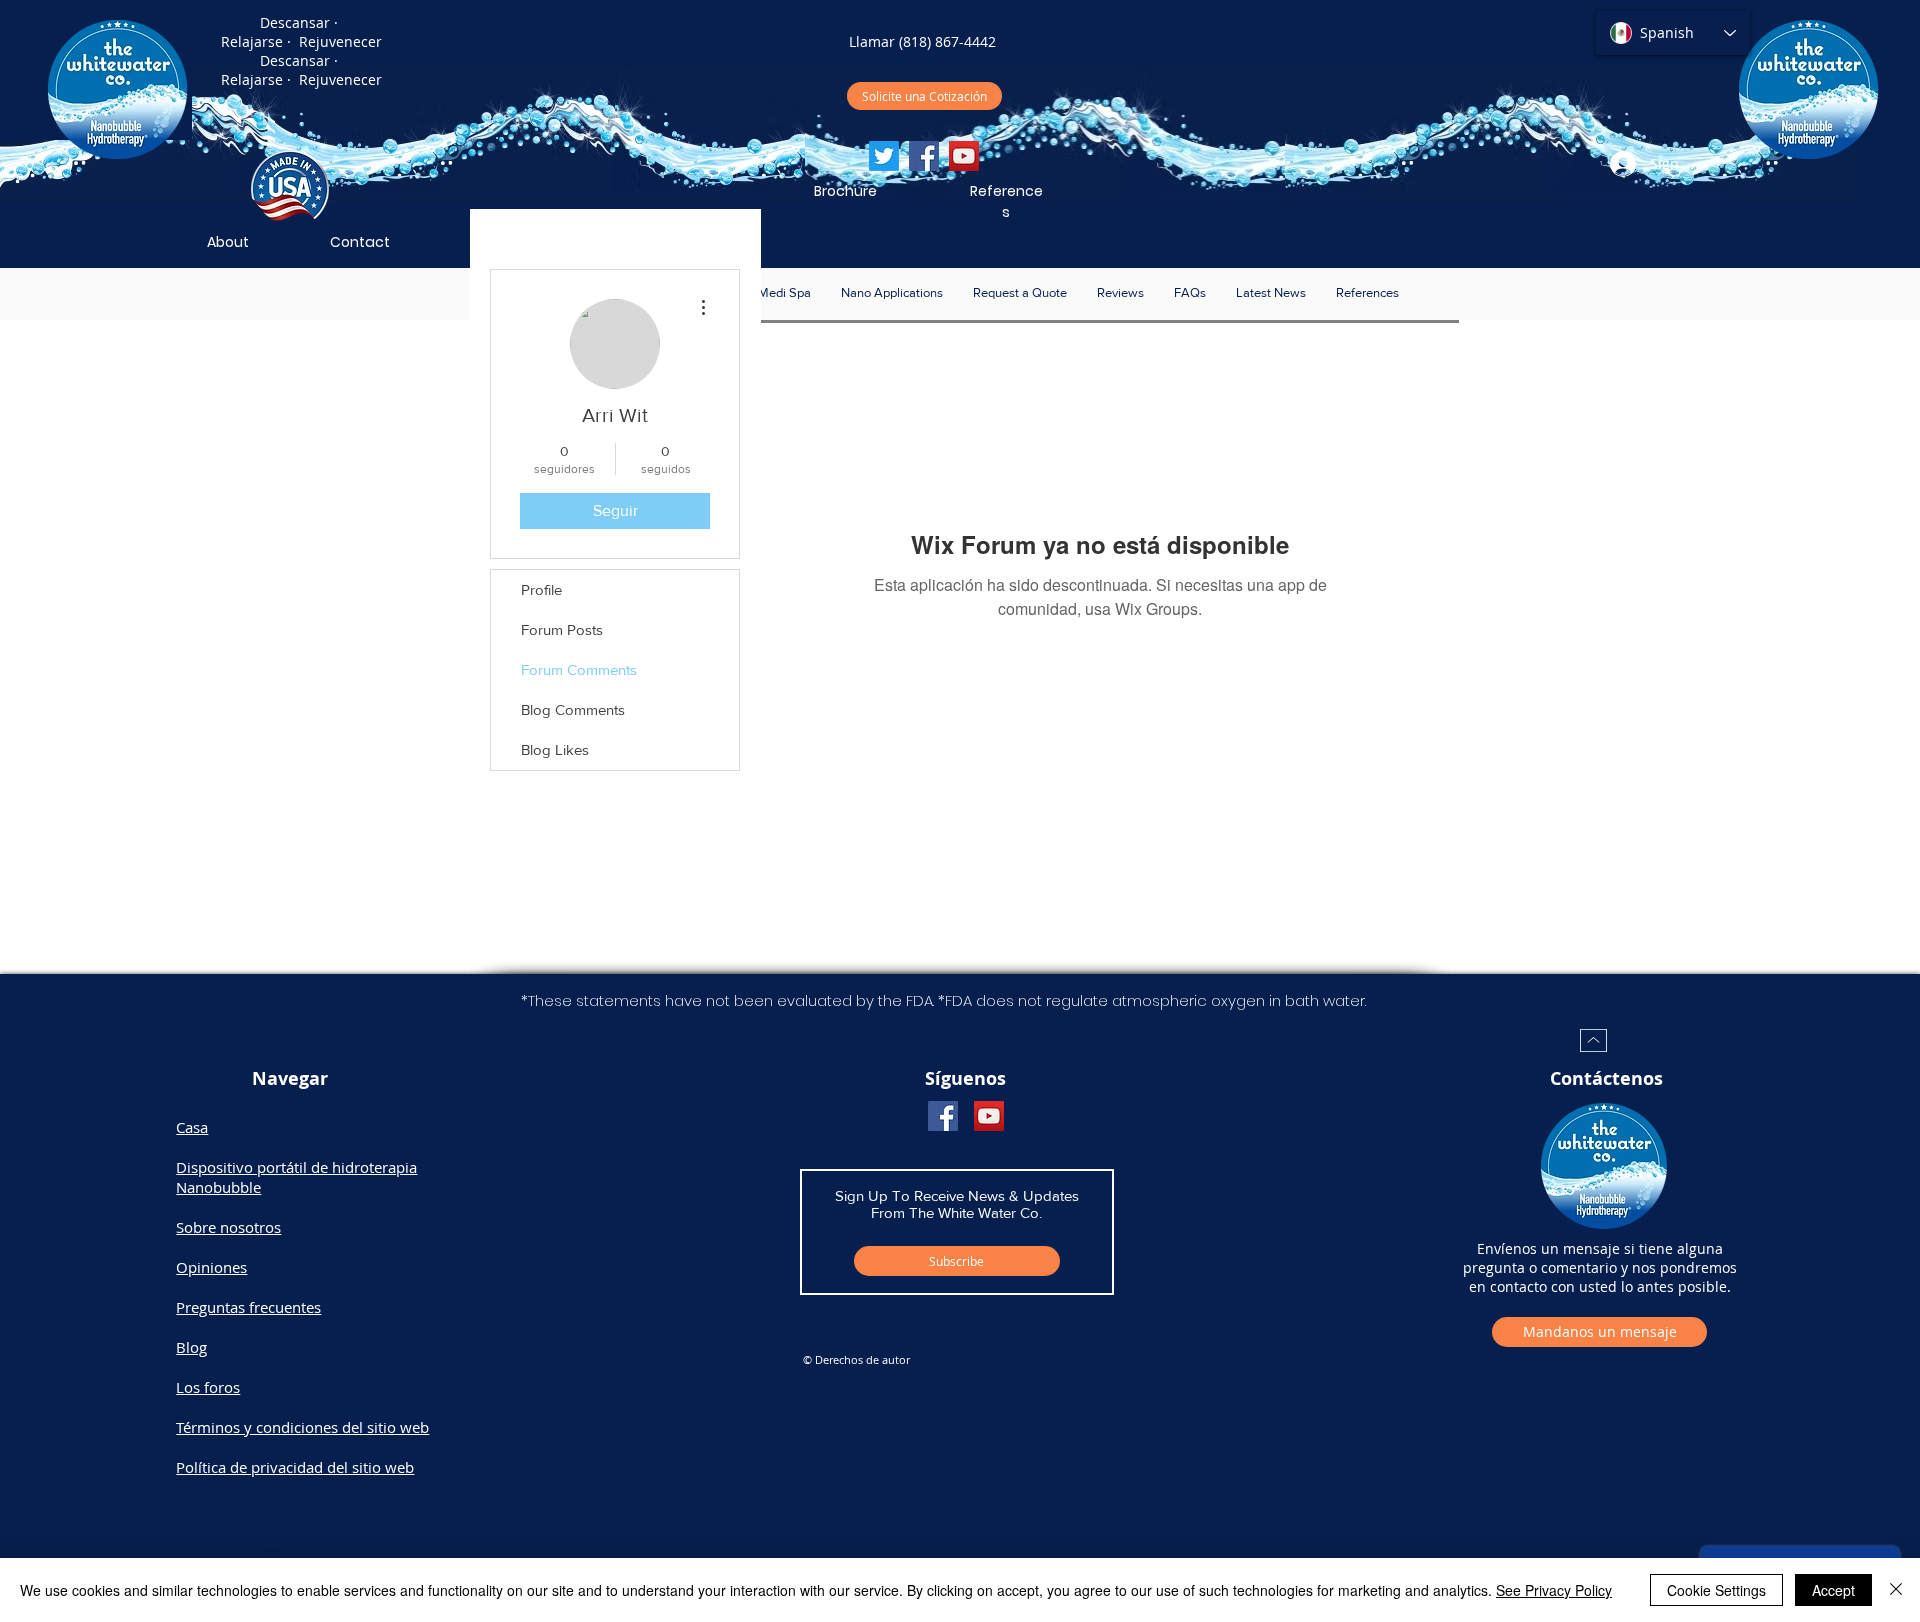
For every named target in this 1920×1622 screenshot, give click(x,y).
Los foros (208, 1387)
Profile (541, 589)
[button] (892, 293)
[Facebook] (924, 156)
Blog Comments (573, 709)
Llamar (872, 41)
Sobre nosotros (228, 1227)
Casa (192, 1127)
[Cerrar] (1896, 1590)
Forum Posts (562, 629)
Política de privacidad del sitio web (295, 1467)
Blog (191, 1347)
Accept (1833, 1590)
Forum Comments (579, 669)
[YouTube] (964, 156)
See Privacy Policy (1554, 1590)
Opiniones (211, 1267)
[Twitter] (884, 156)
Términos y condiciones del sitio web (302, 1427)
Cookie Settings (1716, 1590)
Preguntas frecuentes (248, 1307)
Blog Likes (555, 749)
